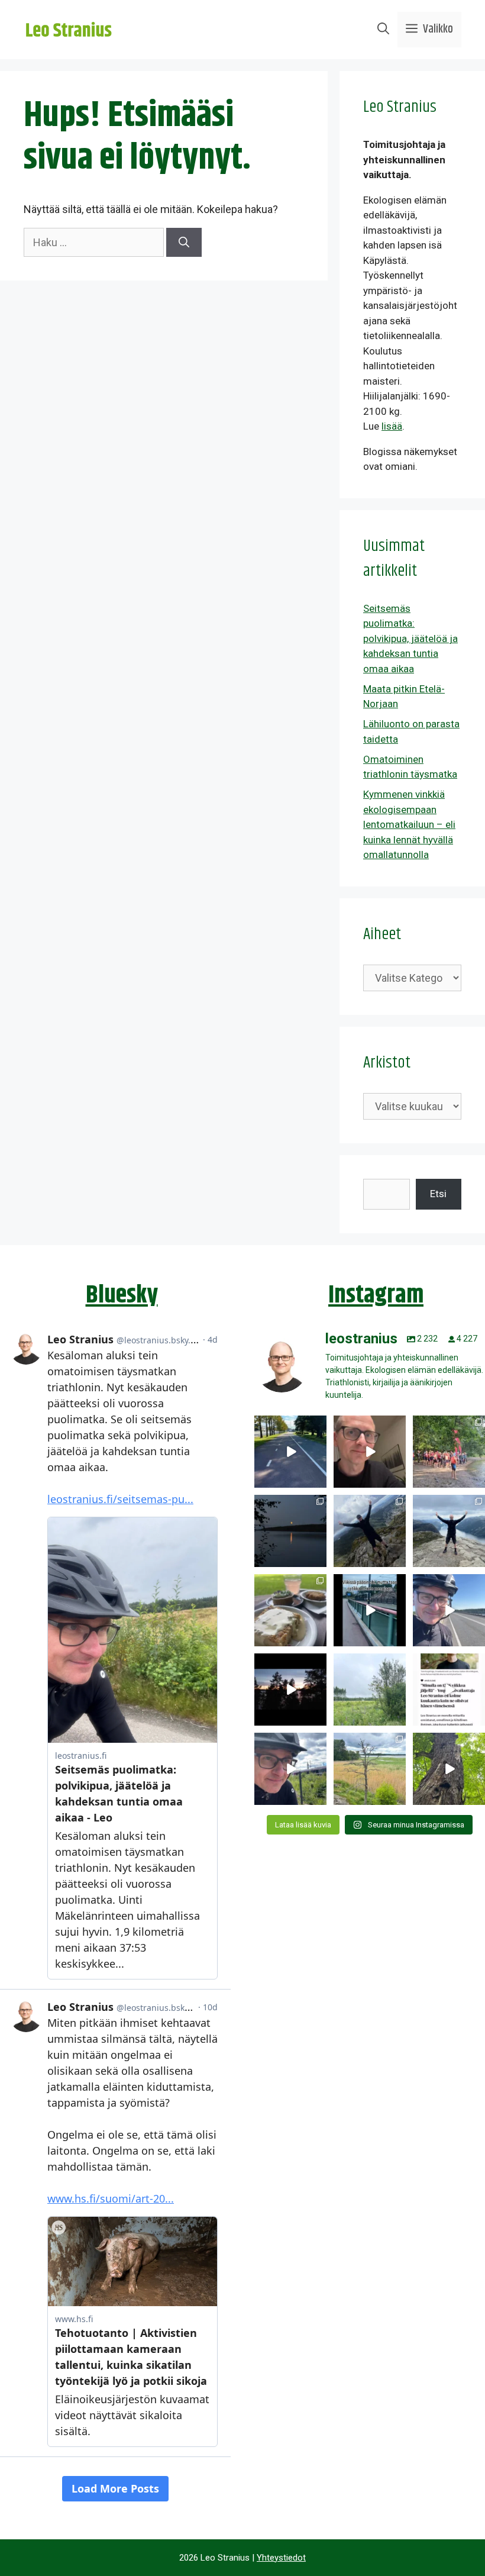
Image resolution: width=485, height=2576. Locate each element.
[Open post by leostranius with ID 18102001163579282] (449, 1452)
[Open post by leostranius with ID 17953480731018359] (290, 1452)
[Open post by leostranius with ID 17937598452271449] (449, 1690)
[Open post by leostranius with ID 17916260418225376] (370, 1531)
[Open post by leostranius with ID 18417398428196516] (449, 1531)
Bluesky (122, 1295)
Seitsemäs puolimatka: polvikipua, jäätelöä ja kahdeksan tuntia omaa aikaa (410, 639)
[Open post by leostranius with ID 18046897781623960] (290, 1769)
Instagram (376, 1295)
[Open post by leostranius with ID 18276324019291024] (290, 1531)
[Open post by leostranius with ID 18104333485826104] (449, 1769)
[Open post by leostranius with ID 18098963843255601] (290, 1610)
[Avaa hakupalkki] (383, 30)
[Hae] (184, 242)
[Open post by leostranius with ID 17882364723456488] (370, 1690)
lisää (392, 426)
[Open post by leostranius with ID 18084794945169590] (290, 1690)
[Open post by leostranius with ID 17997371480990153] (370, 1452)
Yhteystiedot (281, 2558)
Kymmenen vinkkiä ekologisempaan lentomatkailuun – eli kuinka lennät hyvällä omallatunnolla (409, 824)
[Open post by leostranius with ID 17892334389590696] (370, 1610)
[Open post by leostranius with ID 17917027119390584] (370, 1769)
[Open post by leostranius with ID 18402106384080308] (449, 1610)
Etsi (438, 1194)
